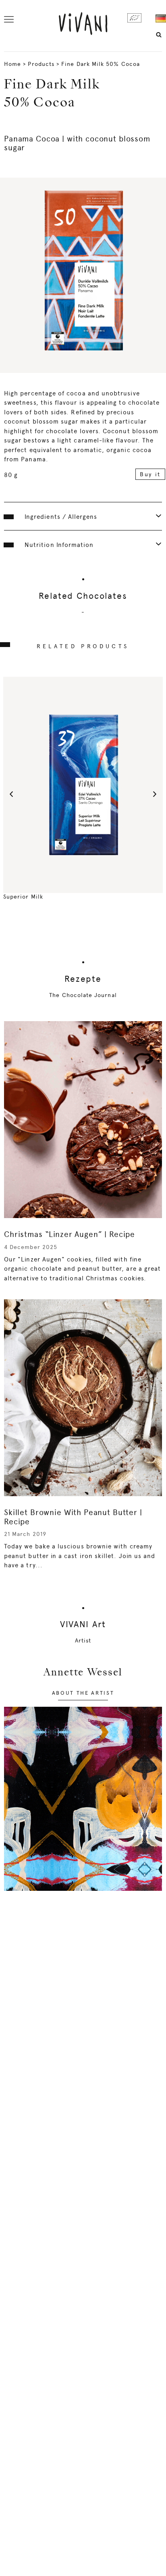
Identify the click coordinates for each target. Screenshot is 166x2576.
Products (41, 64)
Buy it (150, 474)
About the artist (83, 1693)
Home (12, 64)
